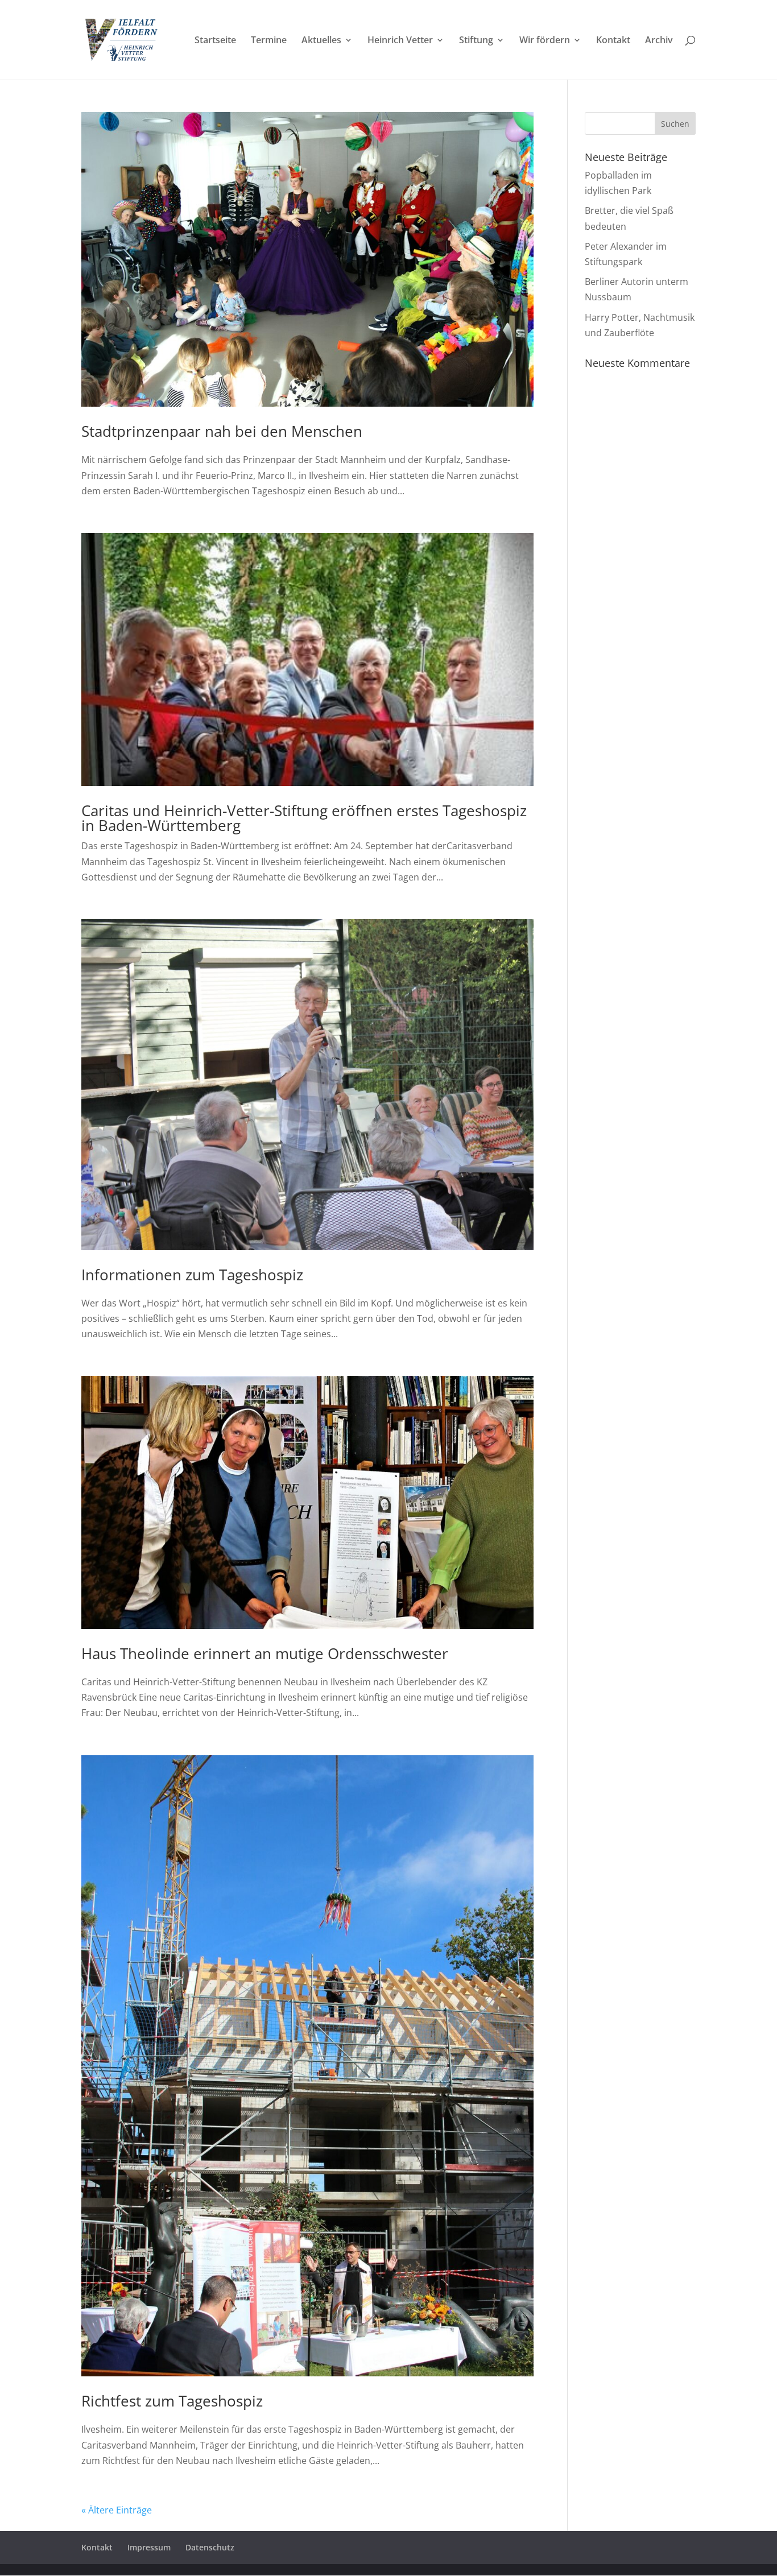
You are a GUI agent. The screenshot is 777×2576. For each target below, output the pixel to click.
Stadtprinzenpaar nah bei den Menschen (222, 431)
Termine (269, 41)
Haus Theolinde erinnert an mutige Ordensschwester (265, 1653)
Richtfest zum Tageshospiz (172, 2401)
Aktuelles (321, 41)
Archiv (659, 41)
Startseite (215, 41)
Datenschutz (210, 2547)
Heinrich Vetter (400, 41)
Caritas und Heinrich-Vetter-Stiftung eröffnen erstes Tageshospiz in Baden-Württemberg (304, 818)
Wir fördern (545, 41)
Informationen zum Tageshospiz (192, 1275)
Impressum (149, 2547)
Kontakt (613, 41)
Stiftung (476, 41)
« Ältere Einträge (117, 2510)
